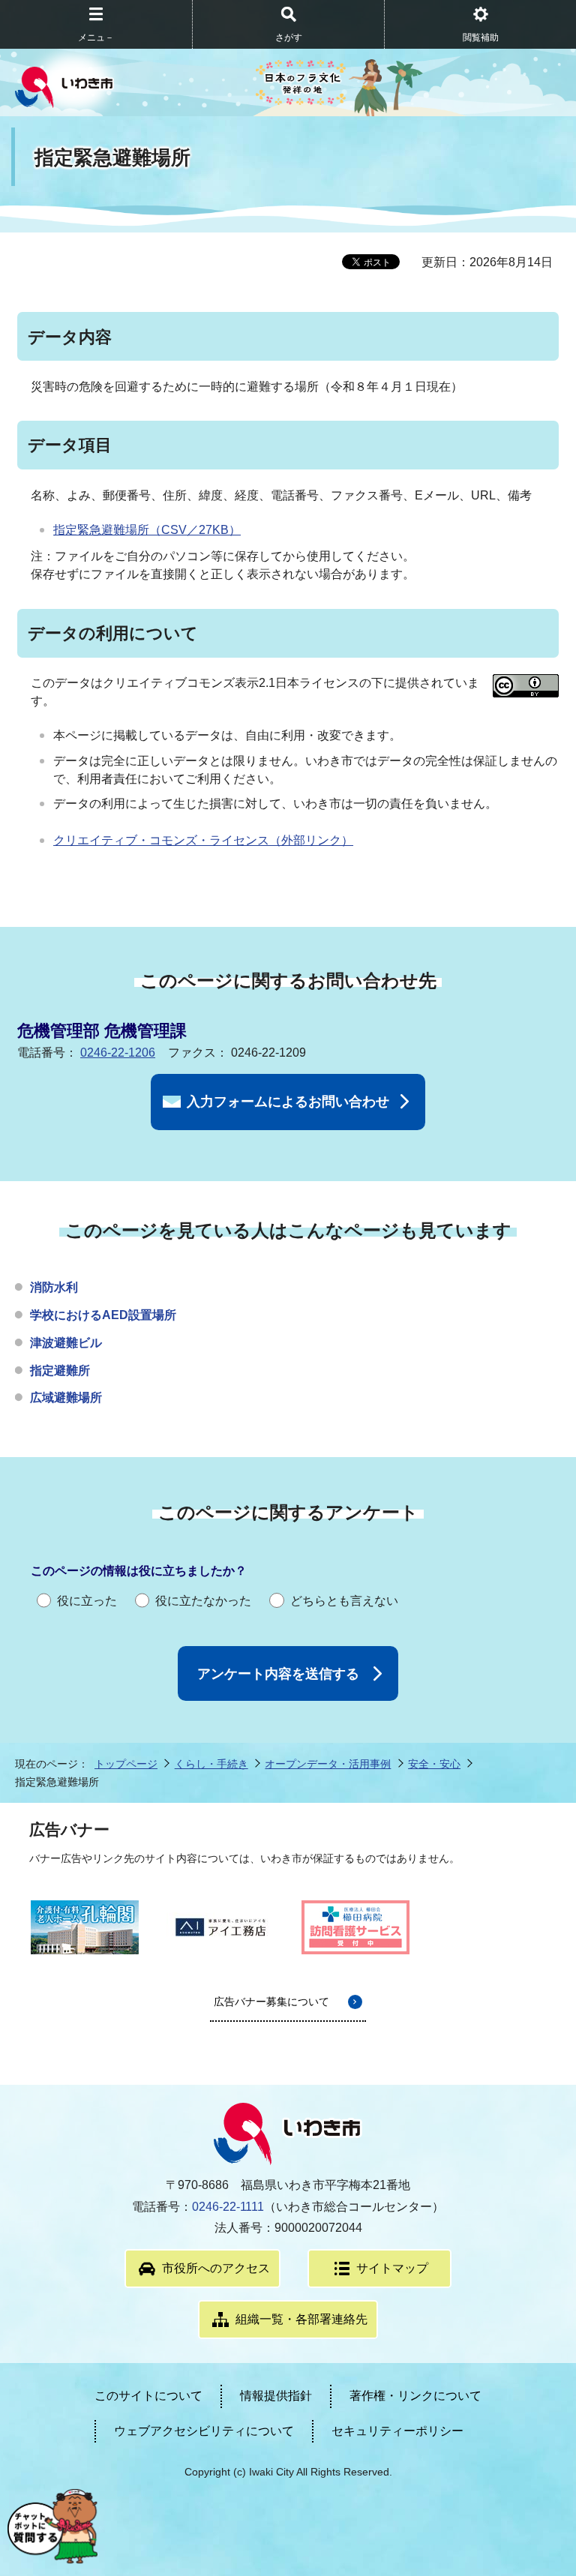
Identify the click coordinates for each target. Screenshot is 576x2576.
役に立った (87, 1601)
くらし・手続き (211, 1764)
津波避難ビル (66, 1343)
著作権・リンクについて (415, 2396)
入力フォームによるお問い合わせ (288, 1102)
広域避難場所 (66, 1397)
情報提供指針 (276, 2396)
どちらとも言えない (344, 1601)
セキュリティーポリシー (397, 2431)
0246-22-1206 (118, 1053)
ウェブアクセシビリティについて (204, 2431)
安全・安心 (434, 1764)
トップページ (126, 1764)
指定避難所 (60, 1370)
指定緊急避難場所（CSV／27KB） (147, 530)
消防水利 (54, 1287)
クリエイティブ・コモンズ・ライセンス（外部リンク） (203, 840)
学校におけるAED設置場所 (103, 1315)
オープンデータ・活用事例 (328, 1764)
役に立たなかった (203, 1601)
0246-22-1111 (228, 2207)
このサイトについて (148, 2396)
